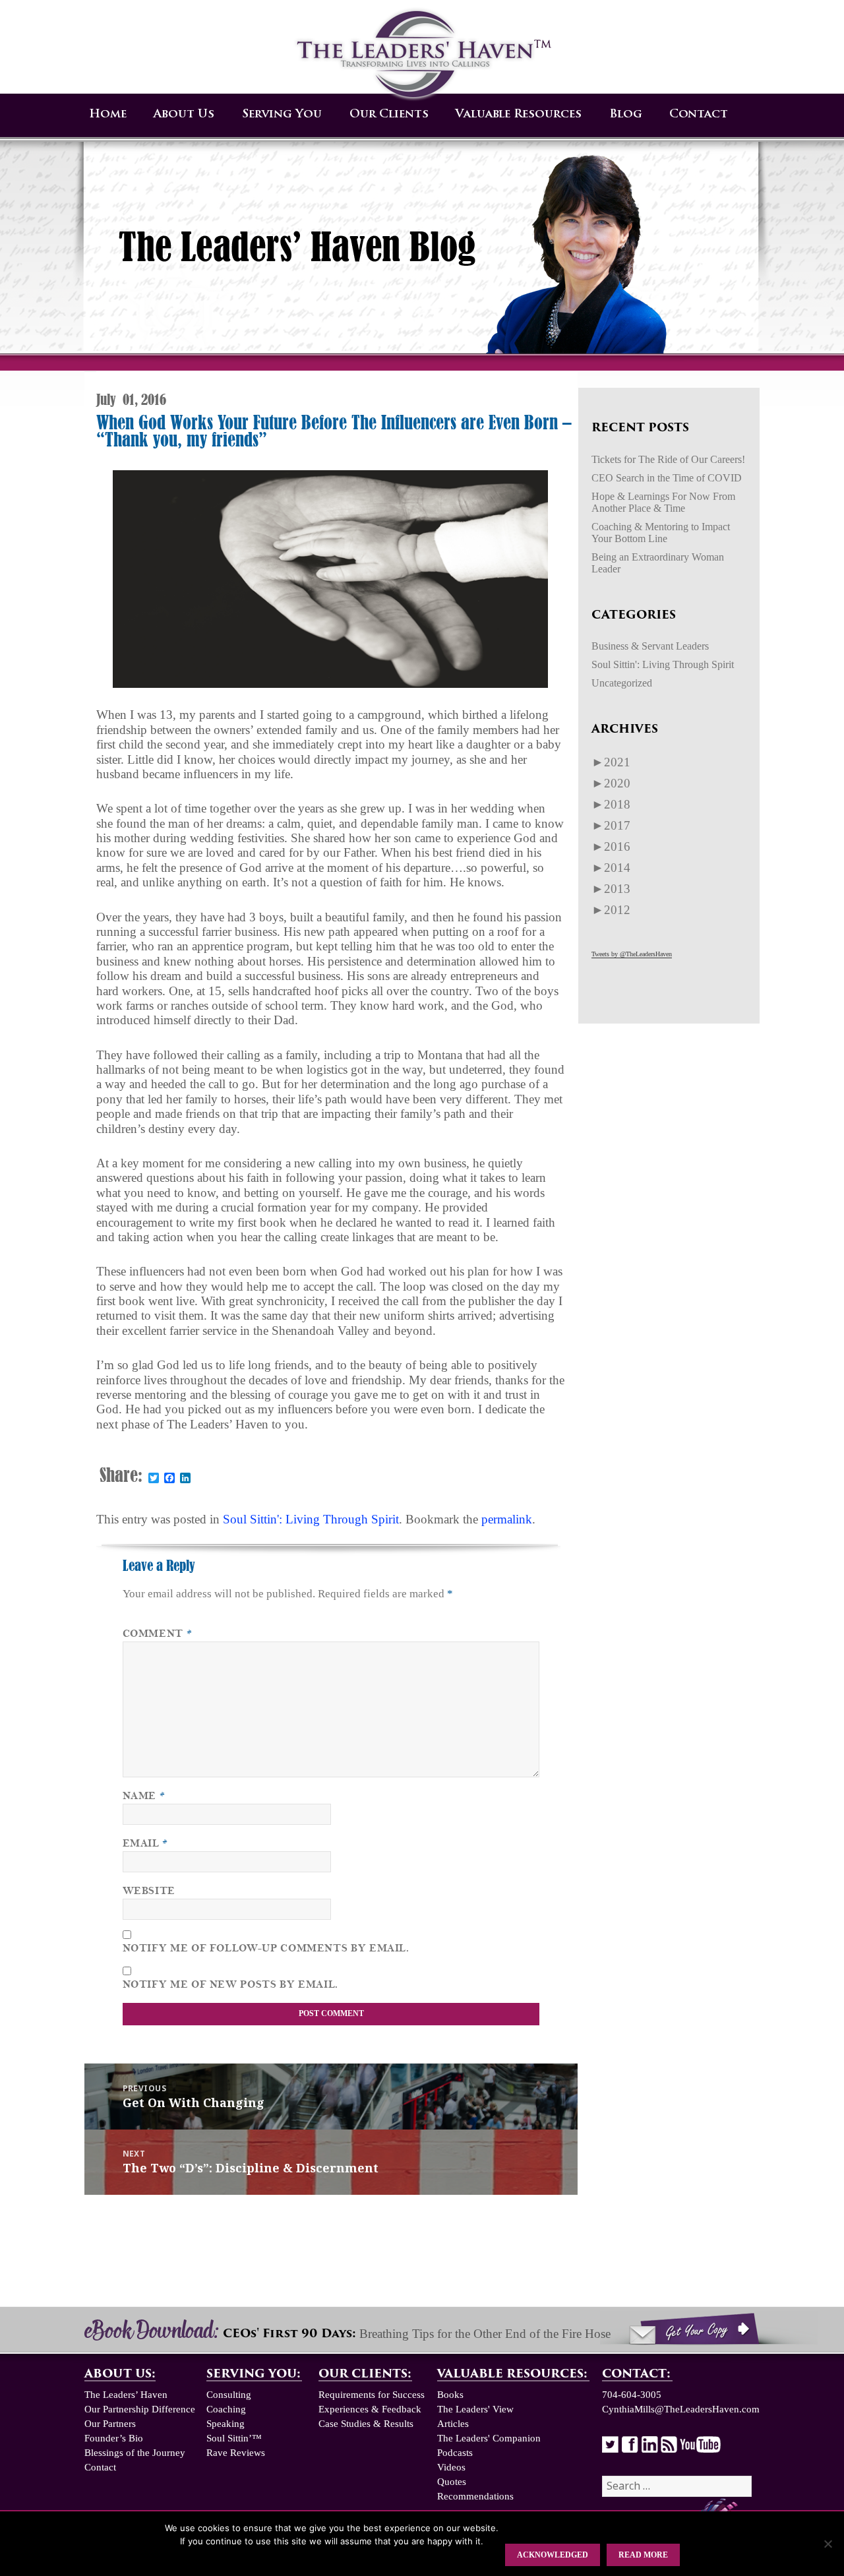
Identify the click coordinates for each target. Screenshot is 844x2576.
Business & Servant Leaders (650, 646)
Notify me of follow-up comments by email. (266, 1948)
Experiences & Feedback (370, 2409)
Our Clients (389, 114)
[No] (828, 2544)
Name (144, 1796)
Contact (699, 114)
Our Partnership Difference (140, 2409)
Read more (643, 2555)
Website (149, 1891)
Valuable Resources (519, 114)
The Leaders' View (475, 2409)
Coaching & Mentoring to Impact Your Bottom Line (661, 533)
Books (450, 2395)
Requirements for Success (372, 2395)
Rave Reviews (236, 2453)
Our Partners (110, 2424)
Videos (451, 2467)
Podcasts (455, 2453)
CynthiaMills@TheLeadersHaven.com (681, 2409)
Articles (453, 2424)
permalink (507, 1519)
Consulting (229, 2395)
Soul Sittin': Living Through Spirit (311, 1519)
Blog (626, 114)
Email (145, 1843)
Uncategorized (622, 683)
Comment (158, 1634)
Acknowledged (553, 2555)
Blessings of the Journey (135, 2453)
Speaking (226, 2424)
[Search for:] (677, 2486)
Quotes (452, 2482)
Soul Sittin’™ (234, 2438)
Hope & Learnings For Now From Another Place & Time (663, 502)
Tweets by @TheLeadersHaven (632, 954)
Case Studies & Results (366, 2424)
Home (108, 114)
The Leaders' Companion (489, 2438)
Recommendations (475, 2496)
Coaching (226, 2409)
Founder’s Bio (114, 2438)
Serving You (282, 114)
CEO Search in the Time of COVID (667, 478)
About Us (184, 114)
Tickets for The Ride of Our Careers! (668, 459)
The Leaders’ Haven (126, 2395)
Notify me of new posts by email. (230, 1984)
